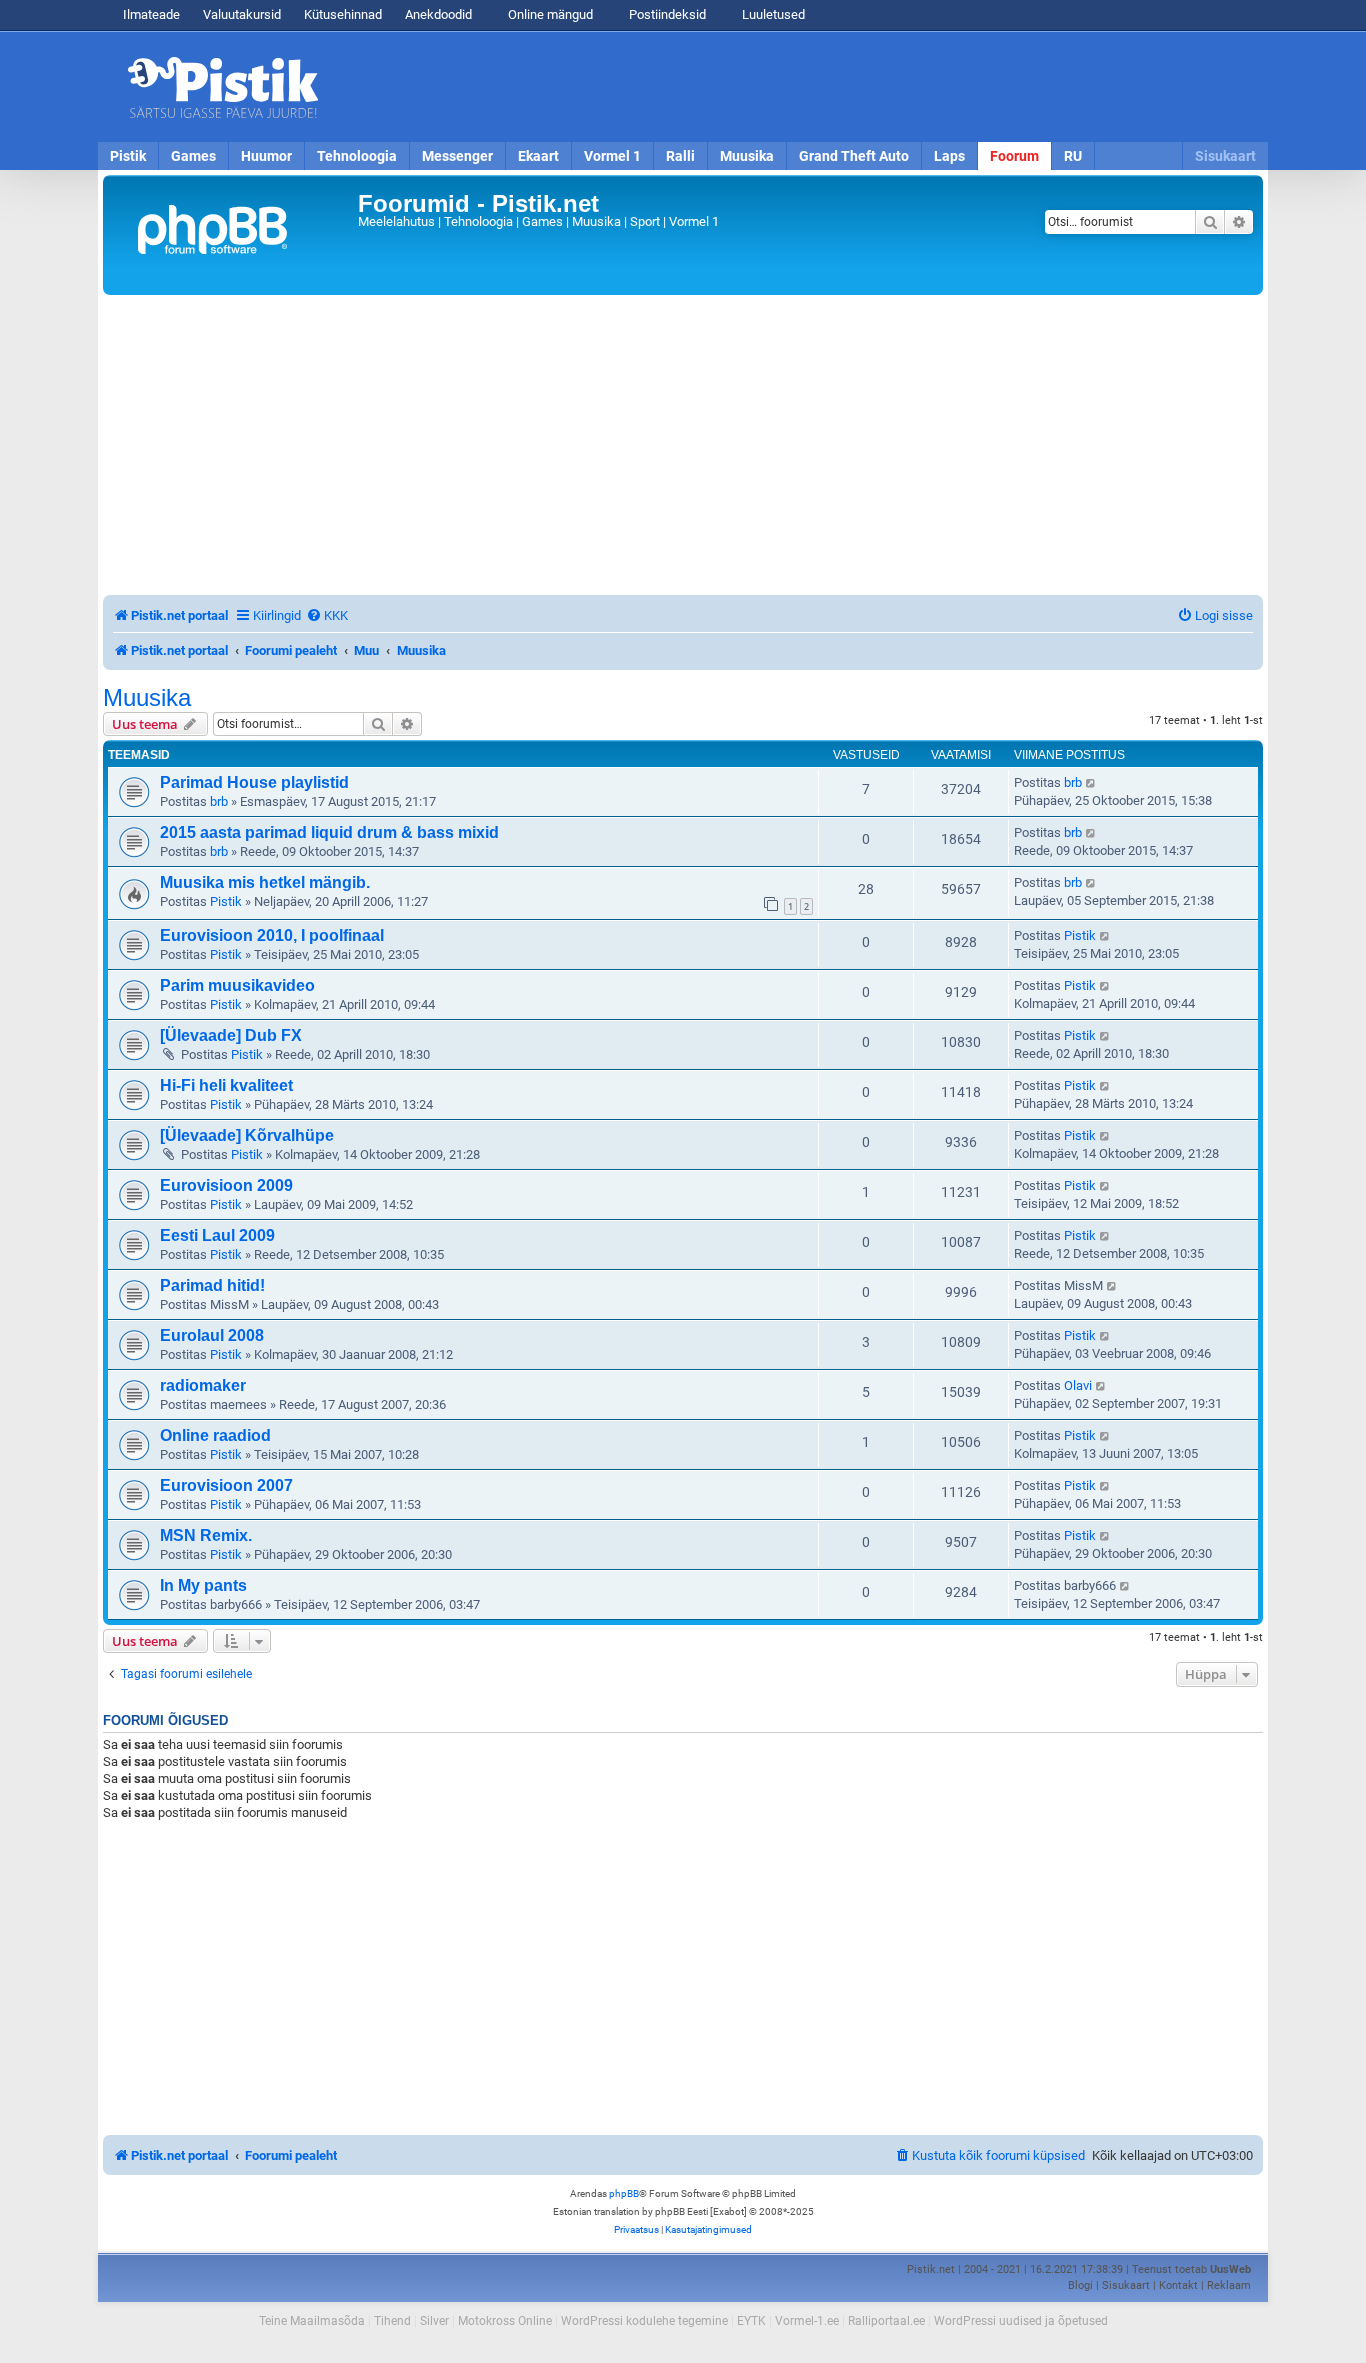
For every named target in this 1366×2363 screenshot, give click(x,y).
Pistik (128, 156)
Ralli (680, 156)
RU (1073, 156)
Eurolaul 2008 (212, 1335)
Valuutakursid (242, 14)
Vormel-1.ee (807, 2321)
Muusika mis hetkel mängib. (265, 882)
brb (219, 801)
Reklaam (1229, 2285)
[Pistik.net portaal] (233, 235)
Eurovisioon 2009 (226, 1185)
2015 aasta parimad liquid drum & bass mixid (329, 832)
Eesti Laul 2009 (217, 1235)
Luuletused (772, 14)
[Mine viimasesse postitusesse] (1091, 783)
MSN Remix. (206, 1535)
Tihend (392, 2321)
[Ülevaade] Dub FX (231, 1035)
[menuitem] (327, 615)
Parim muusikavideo (237, 985)
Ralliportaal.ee (886, 2321)
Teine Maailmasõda (312, 2321)
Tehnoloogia (357, 156)
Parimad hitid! (212, 1285)
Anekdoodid (438, 14)
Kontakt (1178, 2285)
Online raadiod (215, 1435)
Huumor (266, 156)
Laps (949, 156)
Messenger (457, 156)
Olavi (1078, 1385)
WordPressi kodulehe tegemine (644, 2321)
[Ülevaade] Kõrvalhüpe (247, 1135)
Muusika (747, 156)
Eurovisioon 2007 (226, 1485)
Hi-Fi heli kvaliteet (226, 1085)
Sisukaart (1225, 156)
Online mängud (549, 14)
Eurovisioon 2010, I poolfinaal (272, 935)
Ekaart (538, 156)
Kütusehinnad (343, 14)
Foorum (1014, 156)
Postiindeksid (666, 14)
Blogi (1080, 2285)
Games (193, 156)
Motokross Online (505, 2321)
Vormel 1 (612, 156)
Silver (434, 2321)
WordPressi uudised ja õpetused (1021, 2321)
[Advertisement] (798, 87)
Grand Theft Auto (854, 156)
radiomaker (203, 1385)
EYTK (751, 2321)
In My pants (203, 1585)
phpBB (624, 2193)
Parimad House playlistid (254, 782)
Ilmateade (151, 14)
